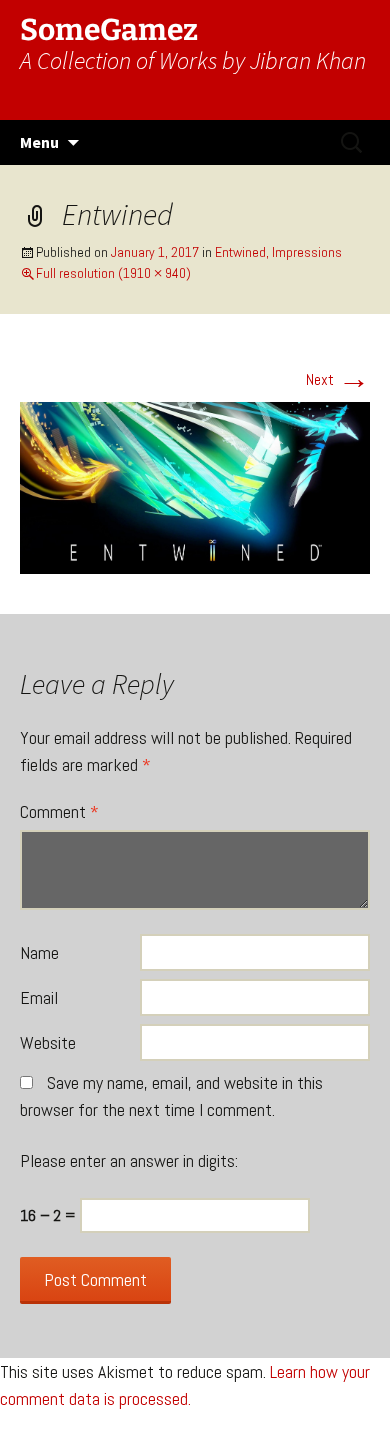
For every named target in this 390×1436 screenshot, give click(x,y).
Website (48, 1042)
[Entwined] (195, 486)
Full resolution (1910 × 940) (113, 273)
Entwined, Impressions (278, 252)
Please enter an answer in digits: (129, 1160)
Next (338, 379)
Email (39, 997)
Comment (59, 811)
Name (39, 952)
